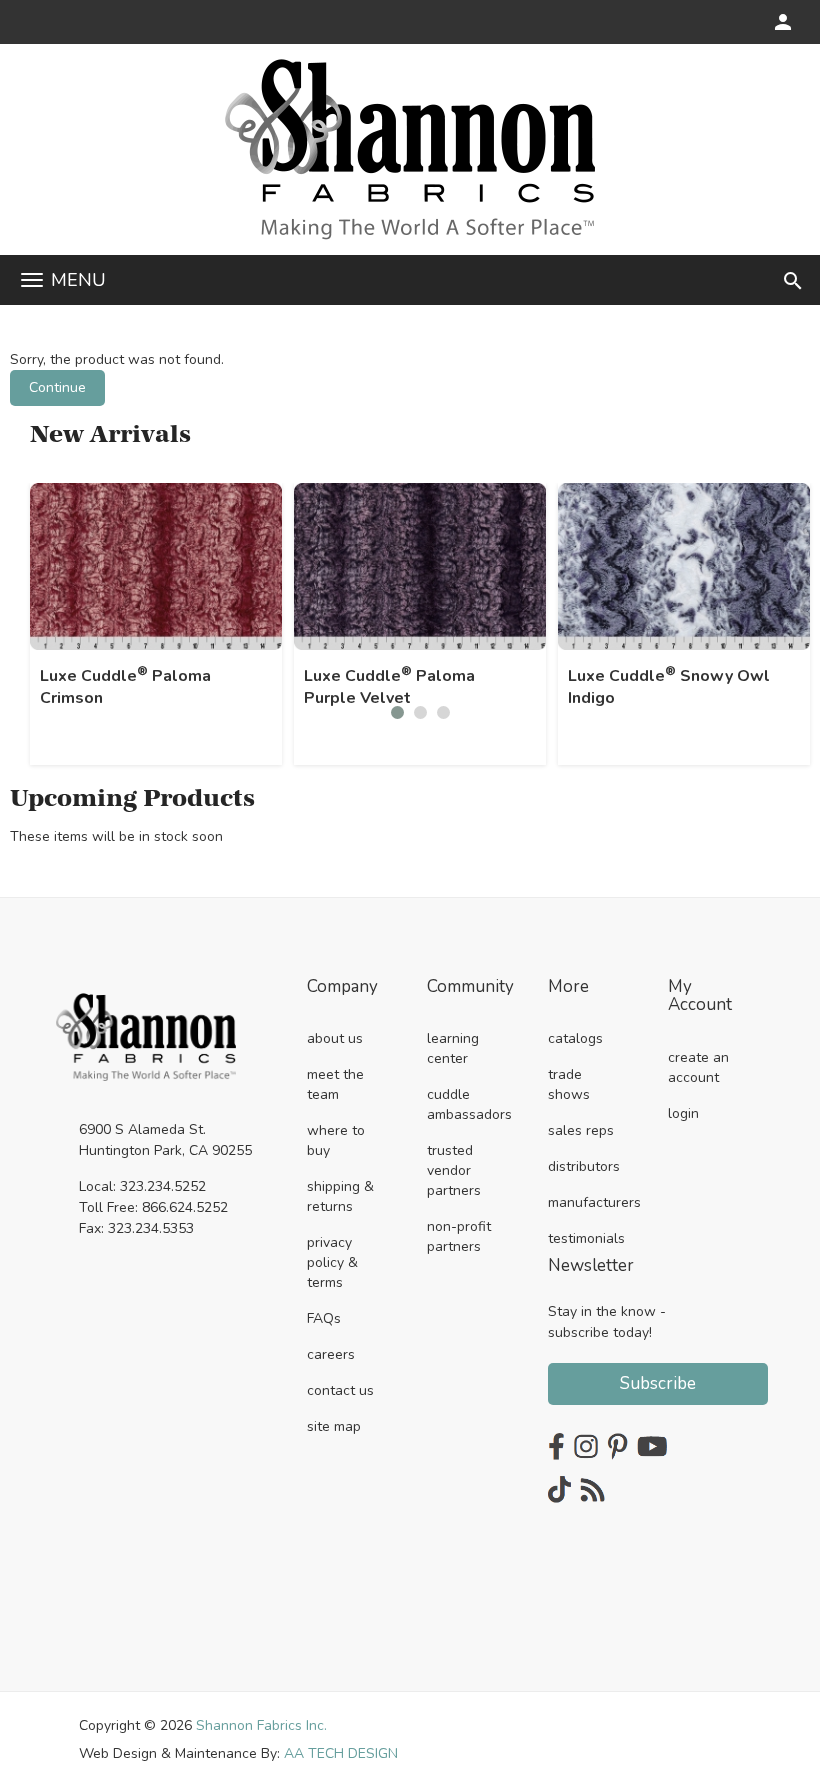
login (683, 1113)
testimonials (586, 1238)
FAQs (324, 1318)
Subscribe (658, 1383)
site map (334, 1426)
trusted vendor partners (454, 1170)
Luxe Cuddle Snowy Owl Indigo (669, 687)
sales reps (581, 1130)
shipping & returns (340, 1196)
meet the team (335, 1084)
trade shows (569, 1084)
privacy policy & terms (332, 1262)
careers (331, 1354)
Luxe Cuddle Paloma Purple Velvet (389, 687)
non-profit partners (459, 1236)
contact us (340, 1390)
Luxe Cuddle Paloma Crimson (125, 687)
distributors (584, 1166)
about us (335, 1038)
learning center (453, 1048)
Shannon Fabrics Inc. (261, 1725)
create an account (698, 1067)
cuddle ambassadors (469, 1104)
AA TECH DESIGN (341, 1753)
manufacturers (594, 1202)
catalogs (575, 1038)
